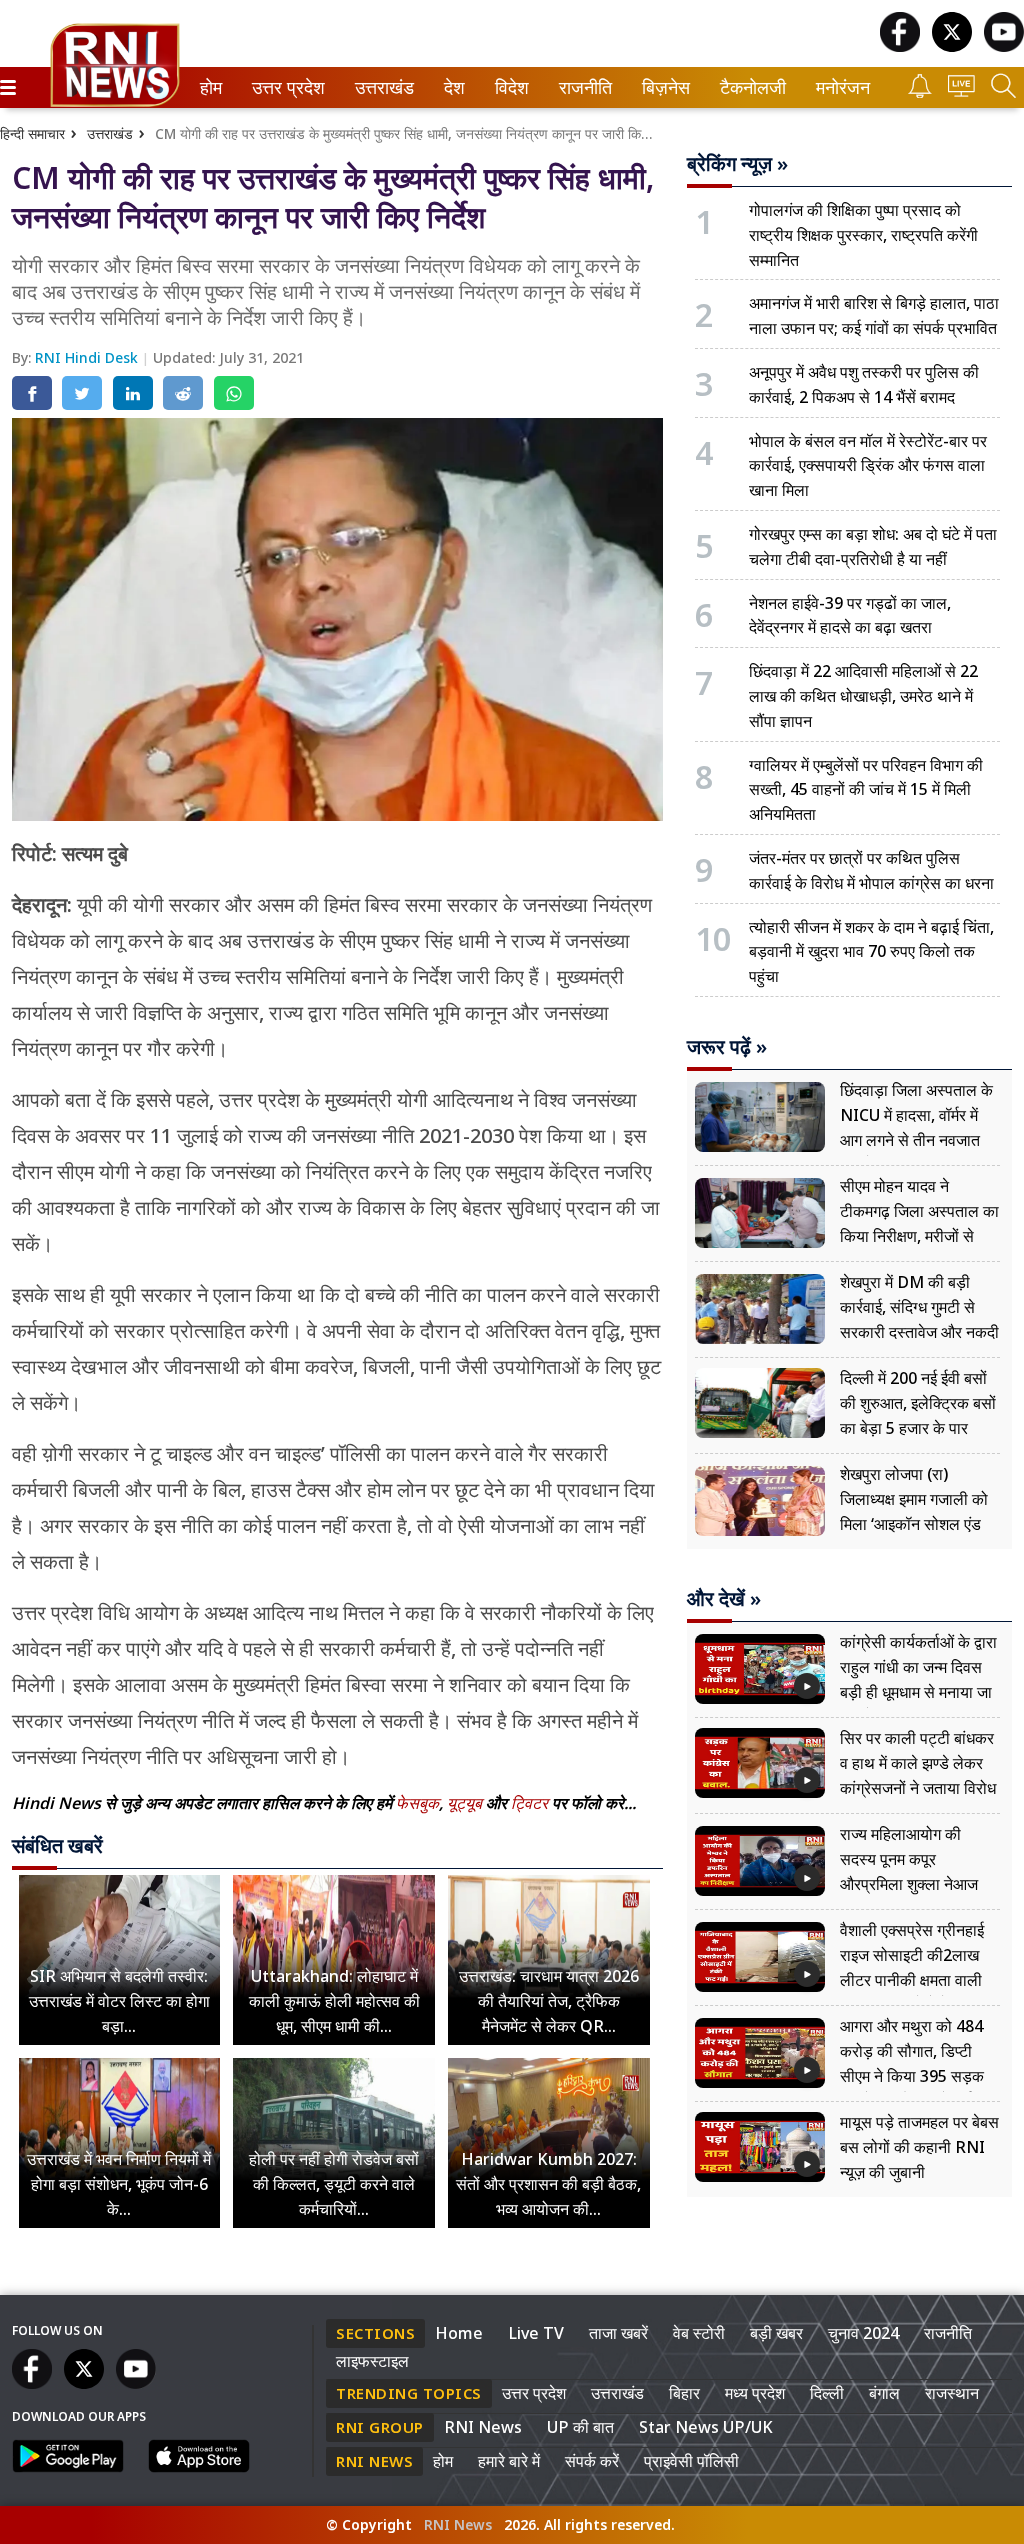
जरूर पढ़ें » (727, 1047)
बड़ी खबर (776, 2333)
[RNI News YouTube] (1004, 46)
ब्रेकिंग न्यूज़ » (737, 164)
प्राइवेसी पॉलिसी (691, 2461)
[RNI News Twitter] (952, 46)
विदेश (510, 87)
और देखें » (724, 1599)
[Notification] (920, 92)
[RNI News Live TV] (961, 91)
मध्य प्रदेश (755, 2393)
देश (453, 87)
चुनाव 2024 (863, 2333)
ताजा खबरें (618, 2333)
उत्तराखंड (381, 87)
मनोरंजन (840, 87)
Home (459, 2333)
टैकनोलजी (749, 87)
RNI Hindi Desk (88, 357)
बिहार (684, 2393)
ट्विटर (529, 1803)
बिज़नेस (663, 87)
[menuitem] (211, 87)
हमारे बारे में (509, 2461)
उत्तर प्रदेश (284, 87)
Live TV (536, 2333)
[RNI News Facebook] (900, 46)
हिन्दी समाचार (32, 133)
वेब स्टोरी (699, 2333)
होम (209, 87)
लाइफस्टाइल (372, 2361)
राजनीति (582, 87)
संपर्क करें (592, 2461)
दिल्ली (827, 2393)
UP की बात (580, 2427)
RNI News (483, 2427)
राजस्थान (952, 2393)
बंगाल (884, 2393)
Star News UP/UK (706, 2427)
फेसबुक (417, 1803)
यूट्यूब (466, 1803)
